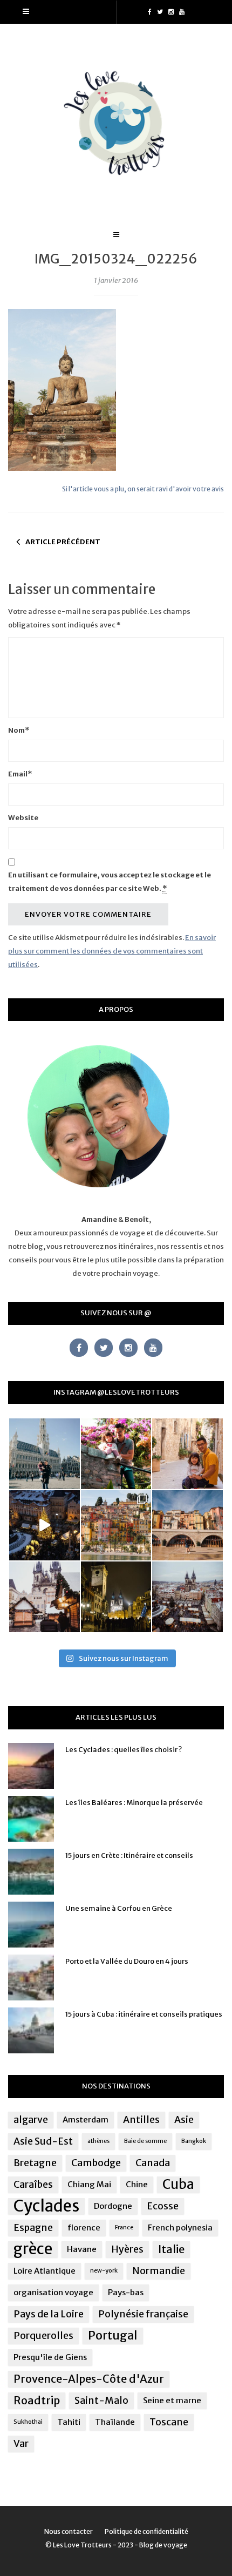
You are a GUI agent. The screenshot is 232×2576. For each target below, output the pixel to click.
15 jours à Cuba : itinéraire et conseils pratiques (144, 2014)
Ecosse (163, 2206)
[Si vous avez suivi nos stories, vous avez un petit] (45, 1454)
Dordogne (113, 2206)
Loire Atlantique (45, 2271)
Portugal (113, 2335)
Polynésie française (143, 2314)
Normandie (159, 2271)
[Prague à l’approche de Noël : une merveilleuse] (45, 1526)
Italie (171, 2249)
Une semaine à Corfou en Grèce (119, 1908)
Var (21, 2444)
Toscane (169, 2422)
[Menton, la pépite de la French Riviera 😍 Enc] (116, 1526)
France (124, 2227)
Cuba (178, 2185)
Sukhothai (28, 2422)
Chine (137, 2184)
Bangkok (194, 2141)
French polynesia (180, 2227)
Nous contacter (69, 2531)
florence (84, 2227)
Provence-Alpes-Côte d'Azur (89, 2379)
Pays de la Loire (49, 2314)
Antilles (141, 2120)
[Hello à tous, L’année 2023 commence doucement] (45, 1597)
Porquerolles (43, 2336)
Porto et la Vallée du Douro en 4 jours (127, 1961)
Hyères (127, 2249)
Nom (19, 730)
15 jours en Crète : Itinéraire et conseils (129, 1855)
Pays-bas (126, 2292)
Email (20, 774)
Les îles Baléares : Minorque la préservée (134, 1803)
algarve (31, 2120)
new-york (104, 2271)
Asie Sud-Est (43, 2141)
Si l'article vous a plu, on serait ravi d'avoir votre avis (143, 489)
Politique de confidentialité (146, 2531)
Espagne (33, 2228)
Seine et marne (172, 2400)
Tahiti (69, 2422)
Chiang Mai (89, 2184)
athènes (98, 2141)
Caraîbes (33, 2185)
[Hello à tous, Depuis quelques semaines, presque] (116, 1454)
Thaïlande (115, 2422)
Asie (184, 2120)
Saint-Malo (101, 2401)
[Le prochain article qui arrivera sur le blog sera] (187, 1526)
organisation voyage (53, 2292)
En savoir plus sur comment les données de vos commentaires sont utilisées (112, 951)
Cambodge (96, 2163)
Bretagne (35, 2163)
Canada (153, 2163)
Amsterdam (86, 2119)
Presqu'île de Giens (50, 2357)
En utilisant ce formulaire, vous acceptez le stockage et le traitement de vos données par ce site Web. (110, 882)
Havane (82, 2249)
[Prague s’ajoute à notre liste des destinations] (116, 1597)
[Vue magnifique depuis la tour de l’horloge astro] (187, 1597)
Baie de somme (145, 2141)
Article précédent (63, 542)
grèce (33, 2249)
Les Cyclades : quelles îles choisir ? (124, 1750)
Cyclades (46, 2206)
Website (23, 818)
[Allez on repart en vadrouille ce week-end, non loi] (187, 1454)
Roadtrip (37, 2400)
